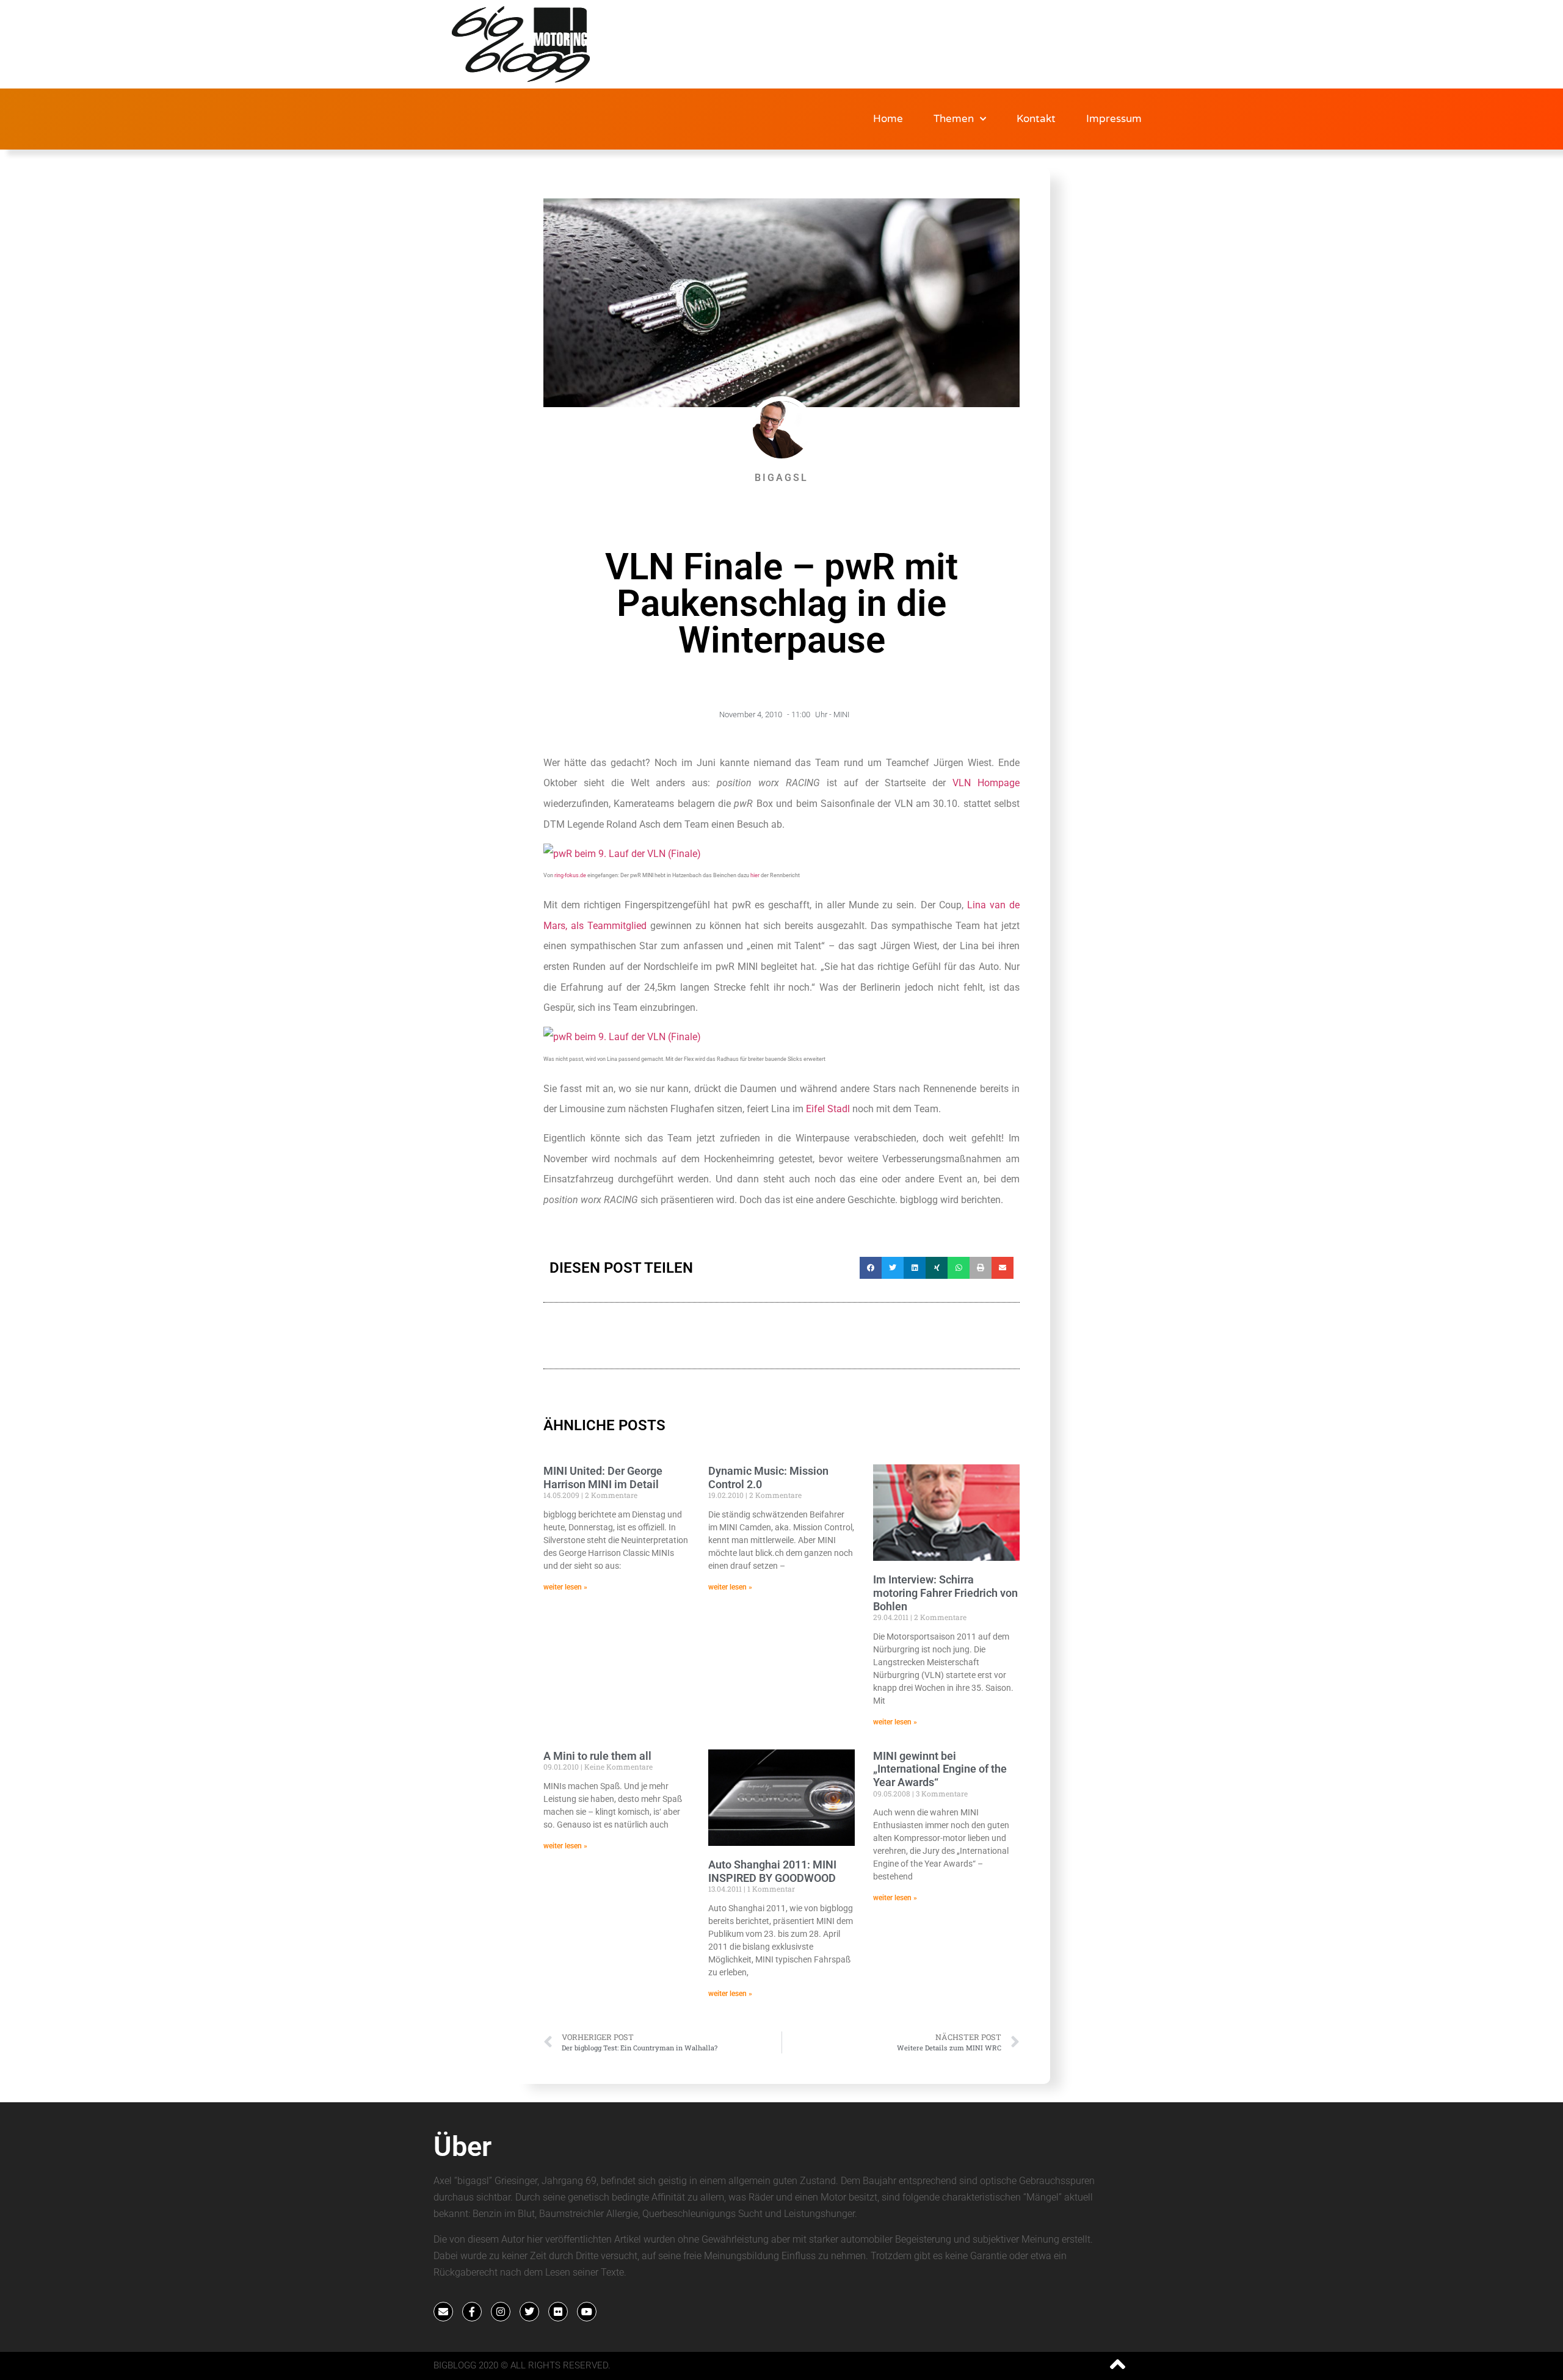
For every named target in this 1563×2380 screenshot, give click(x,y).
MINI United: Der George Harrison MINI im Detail (603, 1478)
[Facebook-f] (472, 2312)
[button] (871, 1268)
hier (755, 875)
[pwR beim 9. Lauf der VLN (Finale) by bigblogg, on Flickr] (622, 854)
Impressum (1114, 119)
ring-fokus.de (570, 875)
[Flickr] (558, 2312)
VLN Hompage (986, 783)
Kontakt (1036, 119)
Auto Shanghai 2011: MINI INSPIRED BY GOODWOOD (772, 1871)
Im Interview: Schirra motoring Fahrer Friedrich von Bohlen (945, 1593)
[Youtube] (587, 2312)
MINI (841, 714)
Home (888, 119)
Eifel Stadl (828, 1109)
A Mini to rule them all (597, 1756)
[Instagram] (501, 2312)
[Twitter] (529, 2312)
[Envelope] (443, 2312)
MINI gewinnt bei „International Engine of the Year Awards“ (940, 1769)
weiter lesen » (565, 1587)
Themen (954, 119)
